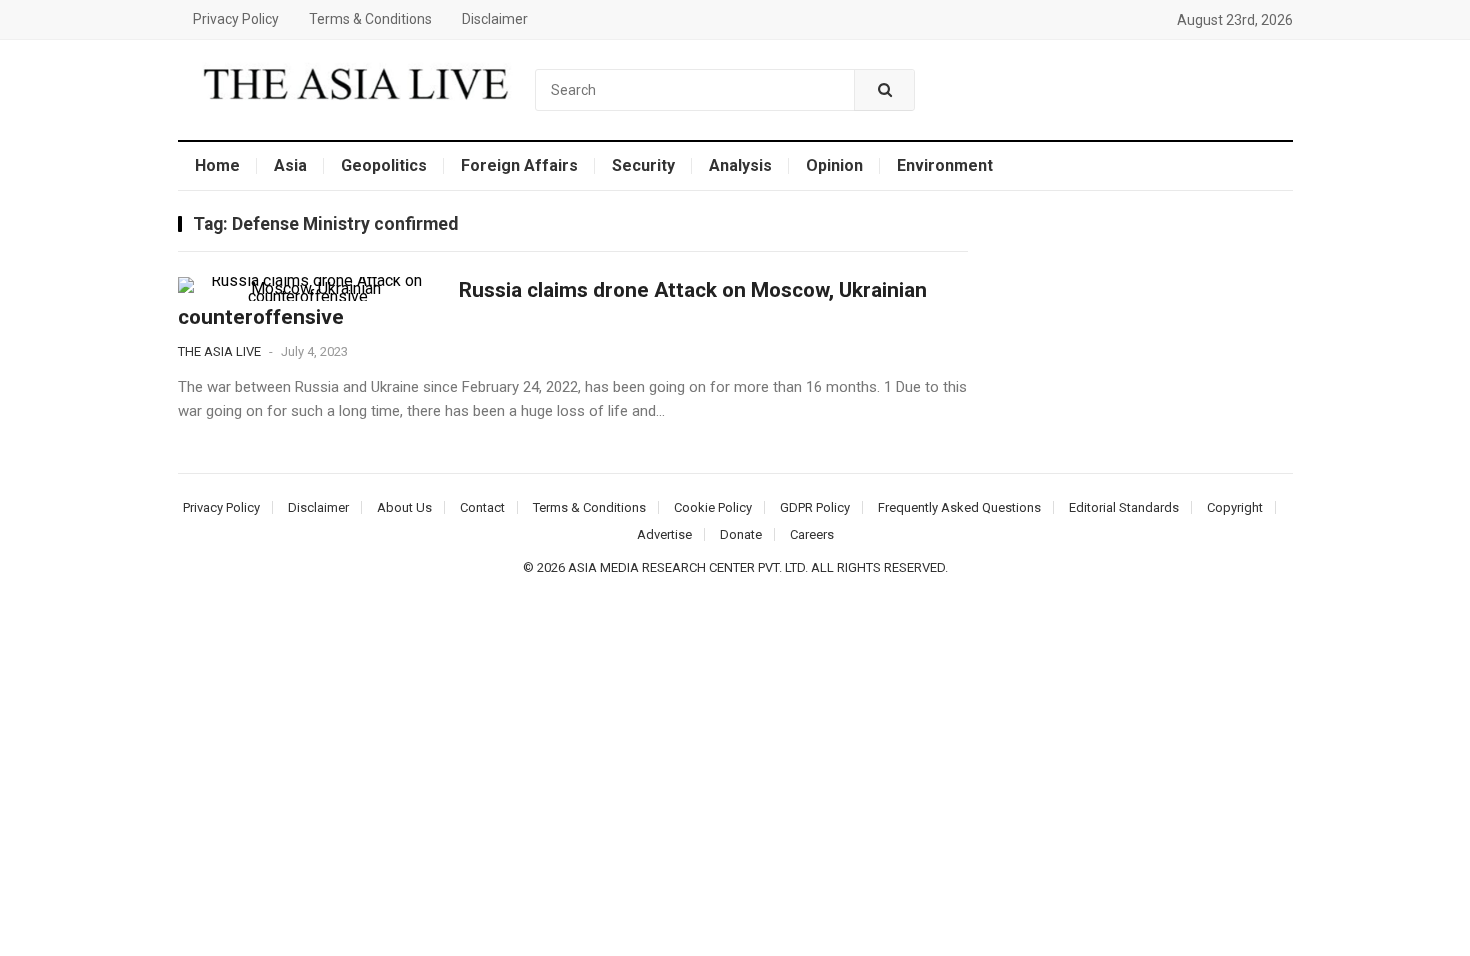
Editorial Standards (1124, 507)
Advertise (664, 534)
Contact (482, 507)
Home (217, 165)
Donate (741, 534)
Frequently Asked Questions (959, 507)
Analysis (740, 165)
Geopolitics (384, 165)
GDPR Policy (815, 507)
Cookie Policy (713, 507)
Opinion (834, 165)
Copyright (1235, 507)
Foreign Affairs (519, 165)
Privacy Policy (236, 19)
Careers (812, 534)
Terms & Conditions (370, 19)
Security (643, 165)
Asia (290, 165)
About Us (404, 507)
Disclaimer (495, 19)
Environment (945, 165)
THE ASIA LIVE (219, 351)
